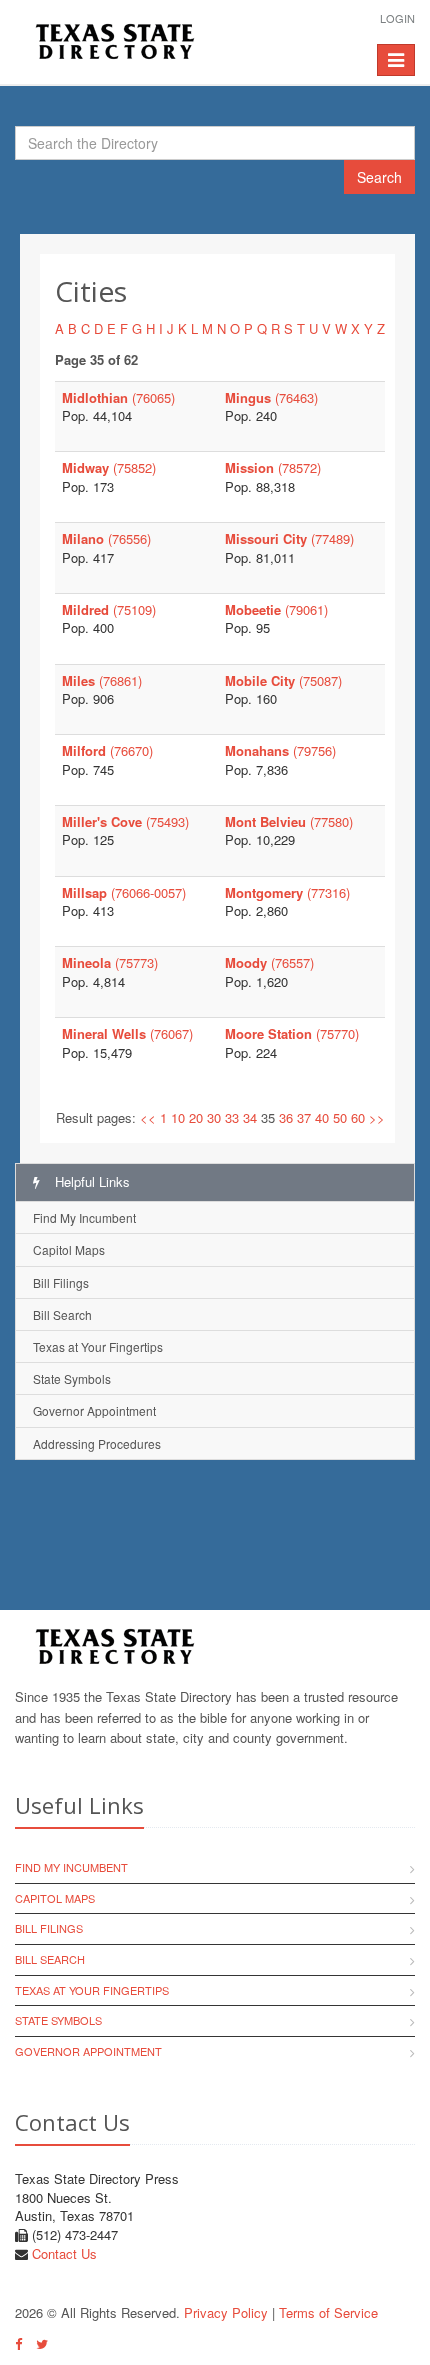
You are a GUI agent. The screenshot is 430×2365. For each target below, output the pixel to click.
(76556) (106, 538)
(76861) (102, 680)
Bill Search (62, 1314)
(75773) (110, 962)
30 (214, 1117)
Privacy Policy (226, 2312)
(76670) (107, 750)
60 (358, 1117)
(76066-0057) (124, 892)
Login (397, 18)
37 (304, 1117)
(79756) (280, 750)
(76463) (271, 397)
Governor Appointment (94, 1410)
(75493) (125, 821)
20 (196, 1117)
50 (340, 1117)
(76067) (127, 1033)
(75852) (109, 467)
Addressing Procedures (97, 1443)
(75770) (292, 1033)
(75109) (109, 609)
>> (377, 1117)
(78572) (273, 467)
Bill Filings (61, 1282)
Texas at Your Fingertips (98, 1346)
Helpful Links (90, 1181)
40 (322, 1117)
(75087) (283, 680)
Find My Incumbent (84, 1217)
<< (148, 1117)
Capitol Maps (69, 1249)
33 (232, 1117)
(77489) (289, 538)
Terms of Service (328, 2312)
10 (178, 1117)
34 (250, 1117)
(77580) (289, 821)
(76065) (118, 397)
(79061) (276, 609)
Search (379, 177)
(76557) (269, 962)
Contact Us (64, 2253)
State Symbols (72, 1378)
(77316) (287, 892)
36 (286, 1117)
